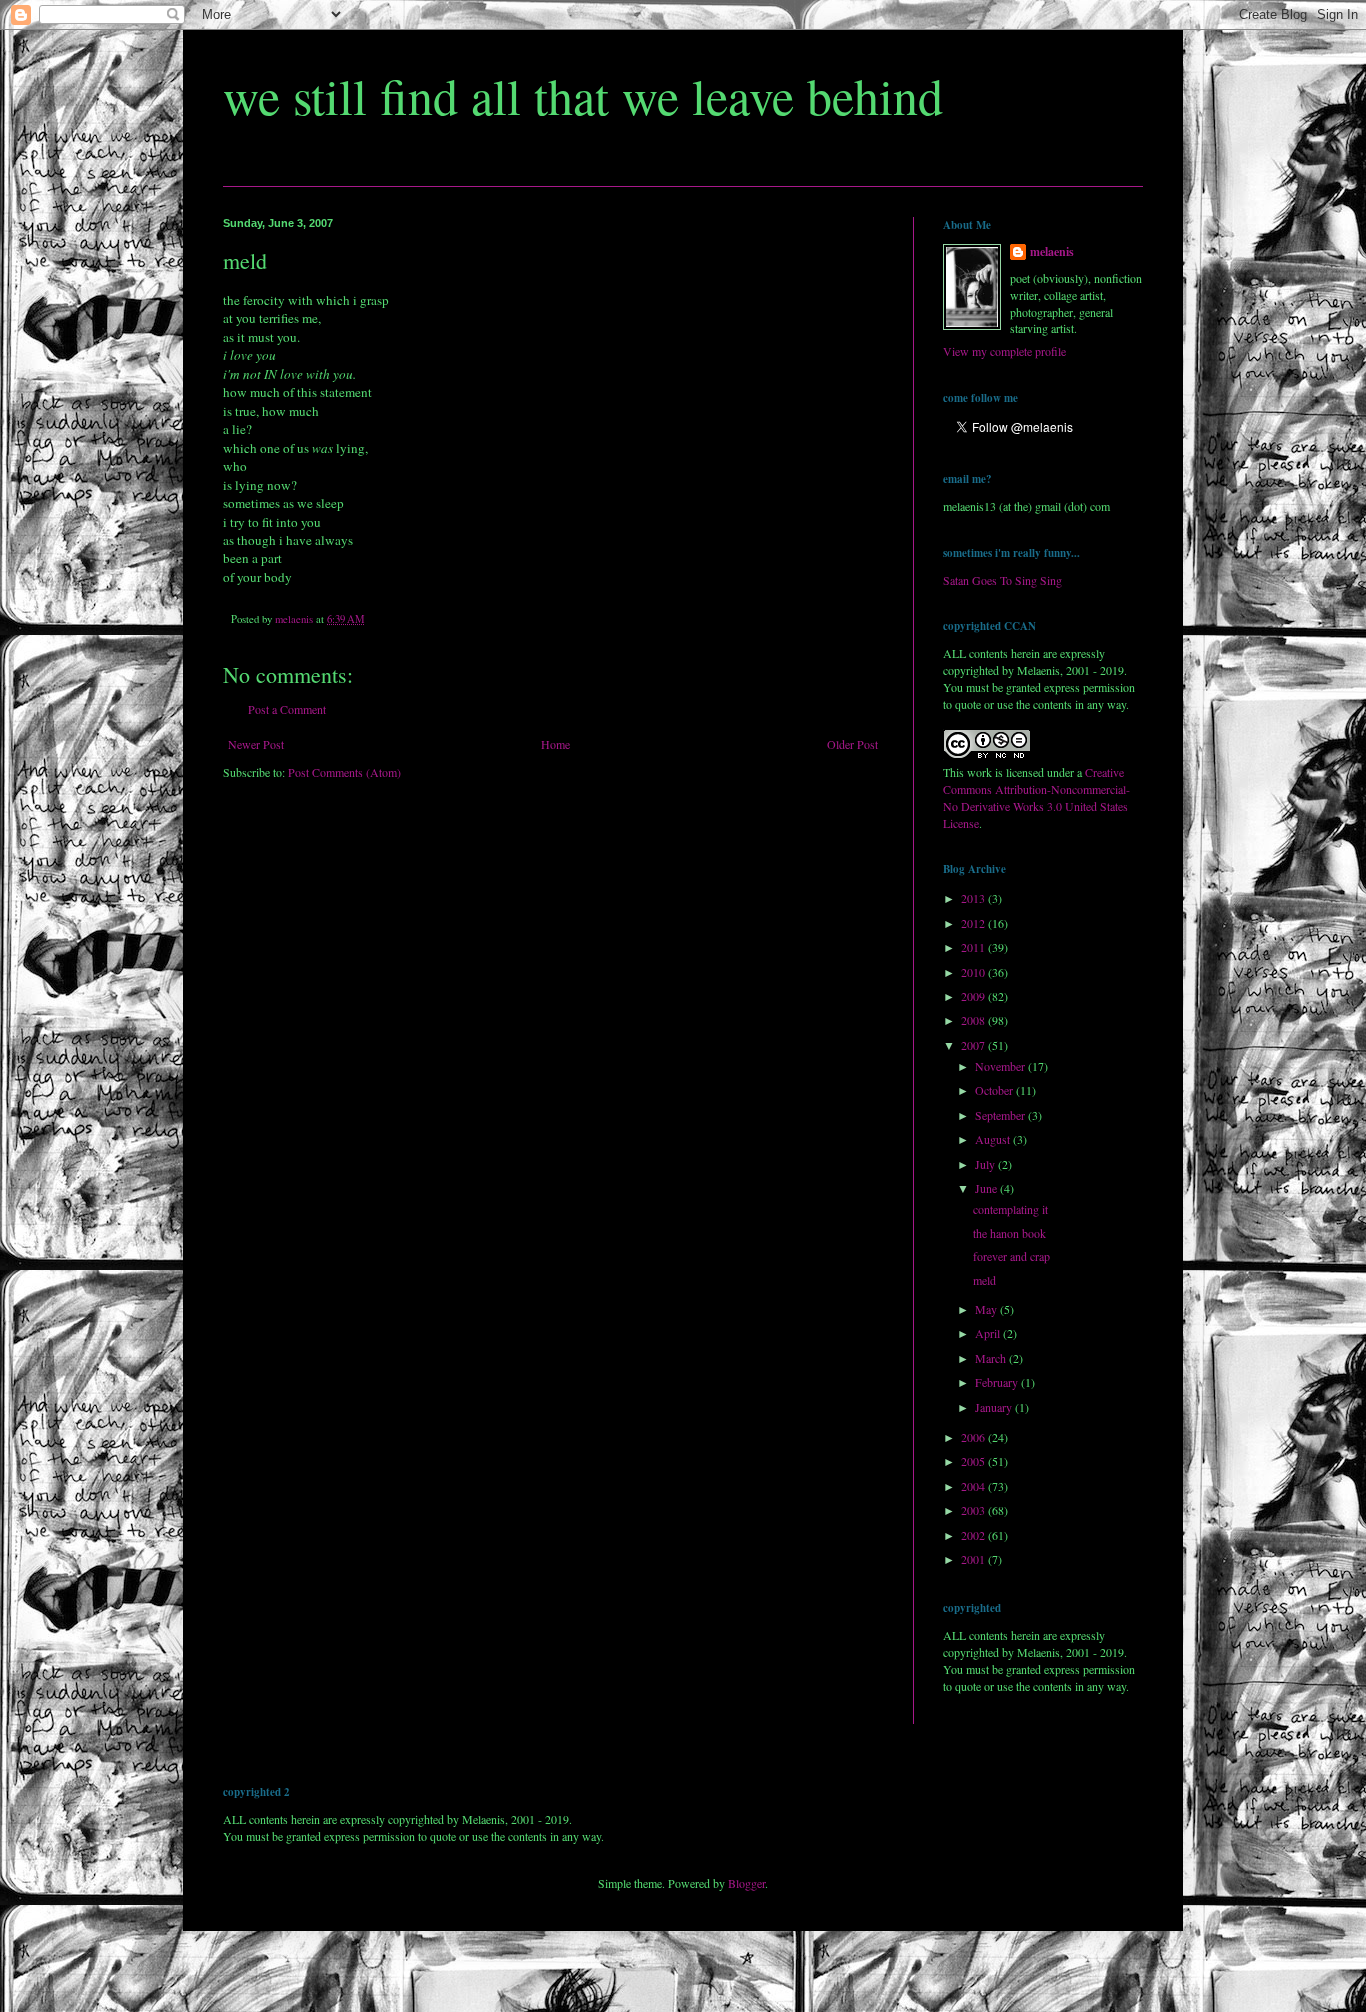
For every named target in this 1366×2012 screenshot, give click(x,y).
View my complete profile (1004, 351)
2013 (974, 898)
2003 (974, 1510)
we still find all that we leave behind (583, 95)
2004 (974, 1486)
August (994, 1139)
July (986, 1164)
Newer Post (256, 744)
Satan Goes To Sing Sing (1002, 580)
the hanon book (1009, 1233)
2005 (974, 1461)
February (998, 1382)
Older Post (852, 744)
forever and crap (1011, 1256)
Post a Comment (287, 709)
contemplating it (1010, 1209)
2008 (974, 1020)
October (995, 1090)
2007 (974, 1045)
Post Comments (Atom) (344, 772)
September (1001, 1115)
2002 (974, 1535)
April (989, 1333)
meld (984, 1280)
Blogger (746, 1883)
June (987, 1188)
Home (555, 744)
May (987, 1309)
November (1001, 1066)
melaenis (1052, 252)
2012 (974, 923)
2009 (974, 996)
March (992, 1358)
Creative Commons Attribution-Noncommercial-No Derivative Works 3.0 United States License (1036, 797)
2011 (974, 947)
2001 (974, 1559)
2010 (974, 972)
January (995, 1407)
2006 (974, 1437)
